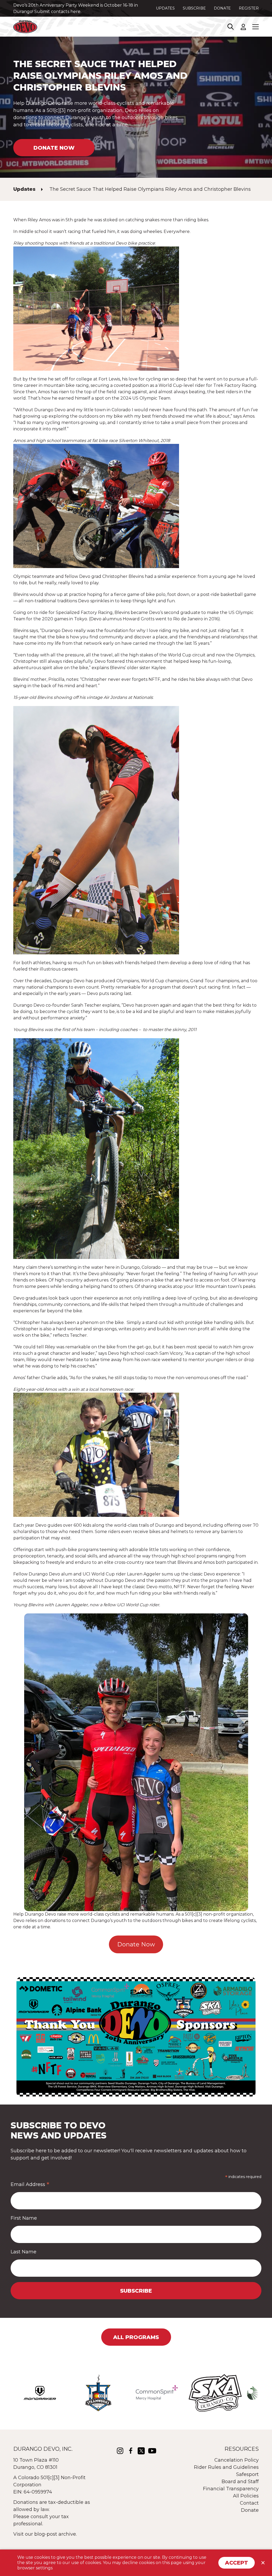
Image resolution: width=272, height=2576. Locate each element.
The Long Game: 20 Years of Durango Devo (93, 5)
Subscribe (194, 8)
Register (249, 8)
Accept (237, 2563)
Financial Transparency (231, 2489)
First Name (24, 2218)
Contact (249, 2503)
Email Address (30, 2184)
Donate (222, 8)
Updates (165, 8)
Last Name (24, 2252)
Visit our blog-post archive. (45, 2534)
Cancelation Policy (237, 2460)
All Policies (246, 2496)
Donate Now (136, 1944)
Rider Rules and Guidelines (226, 2467)
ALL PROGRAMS (136, 2337)
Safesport (247, 2474)
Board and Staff (240, 2482)
